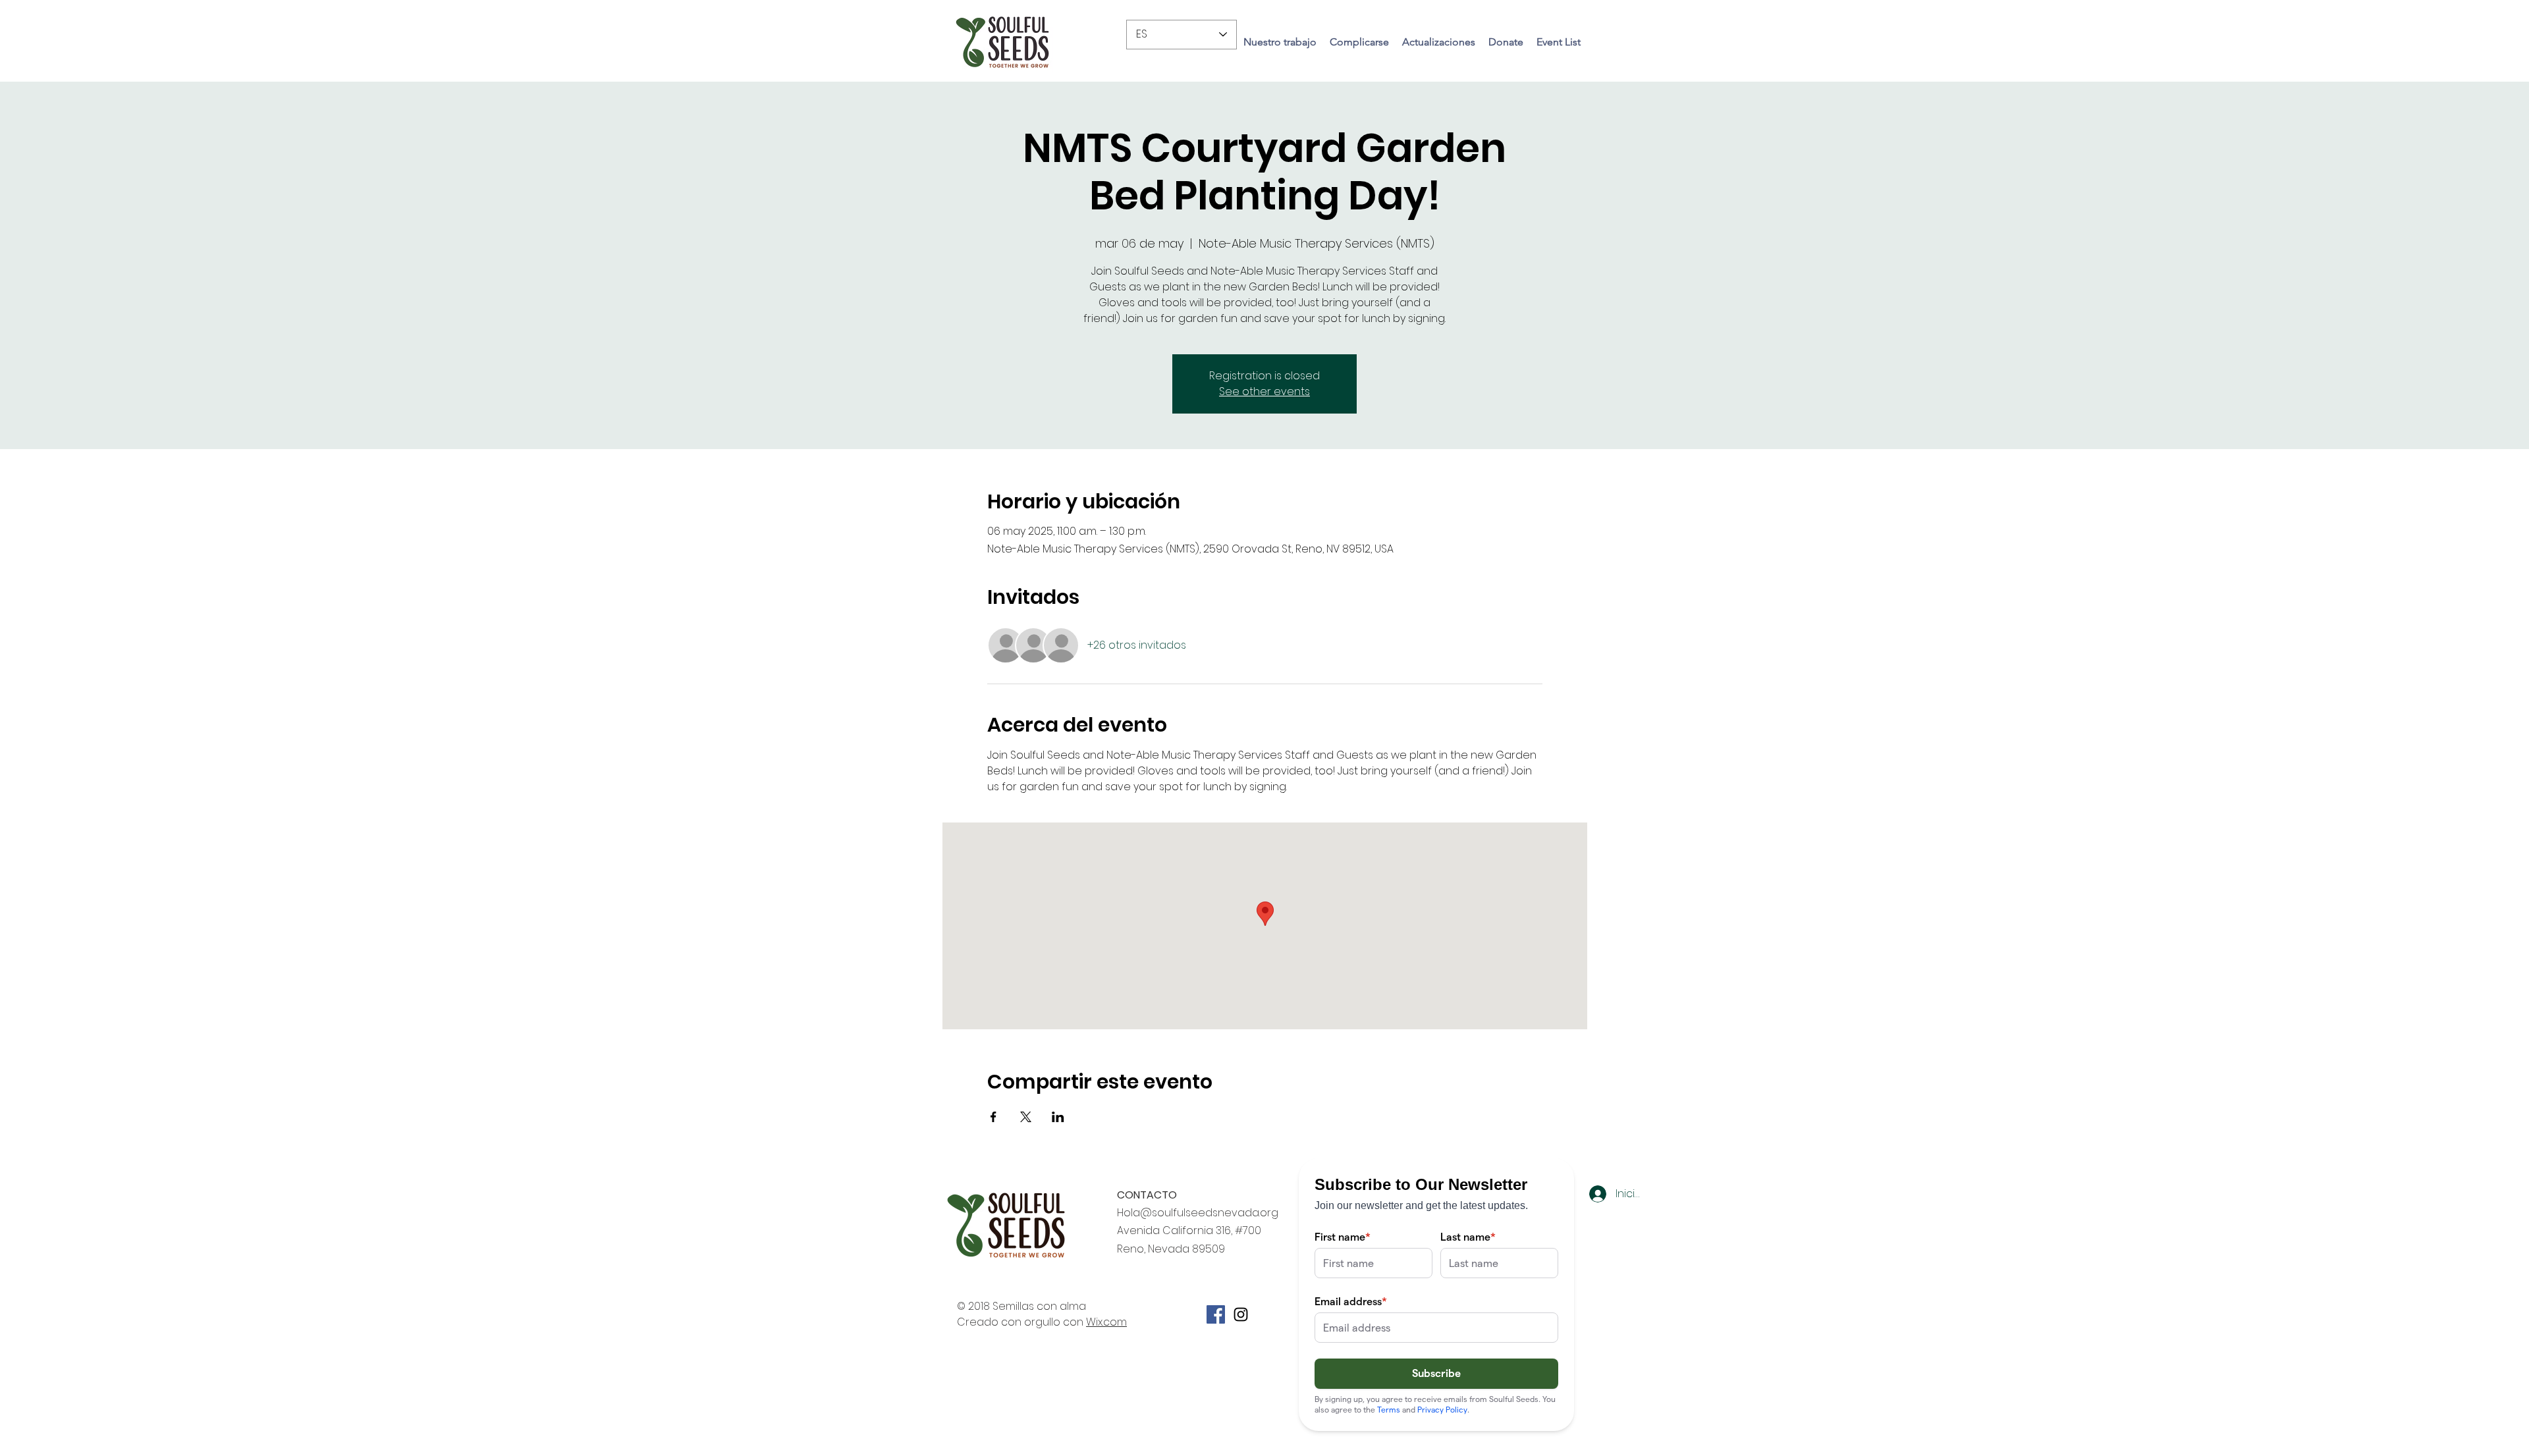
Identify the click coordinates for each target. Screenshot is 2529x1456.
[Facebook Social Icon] (1216, 1314)
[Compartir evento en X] (1026, 1117)
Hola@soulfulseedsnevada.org (1198, 1213)
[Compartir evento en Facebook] (993, 1117)
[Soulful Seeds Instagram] (1241, 1314)
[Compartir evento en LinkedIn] (1058, 1117)
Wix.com (1106, 1322)
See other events (1264, 391)
